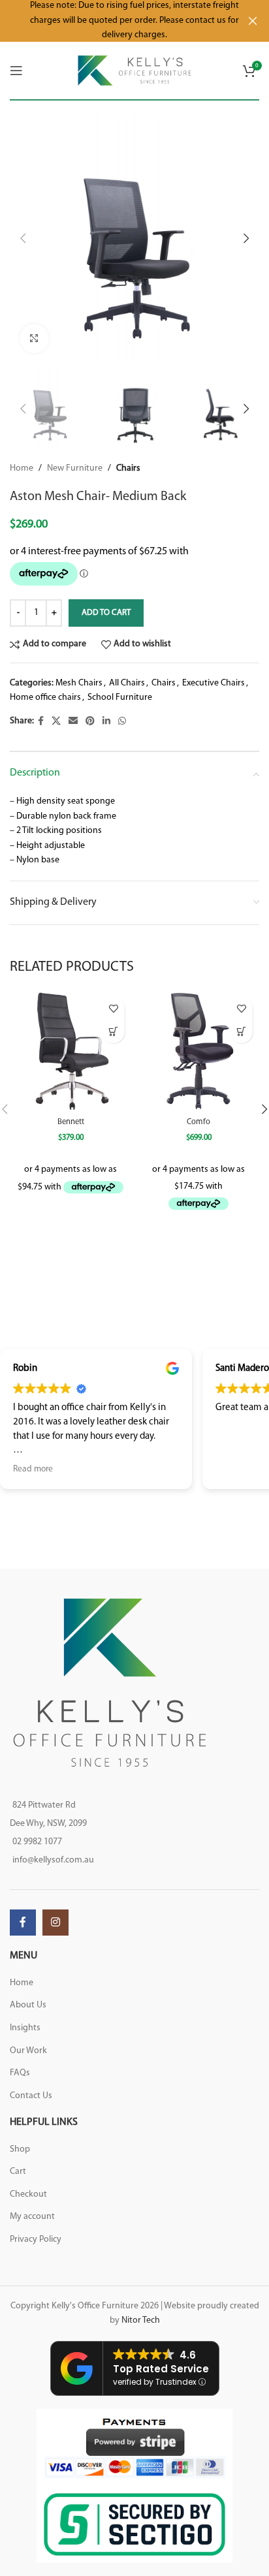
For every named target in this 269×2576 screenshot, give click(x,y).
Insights (25, 2028)
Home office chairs (45, 698)
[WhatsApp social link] (122, 722)
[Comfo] (198, 1052)
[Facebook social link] (41, 722)
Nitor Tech (141, 2320)
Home (22, 468)
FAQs (20, 2073)
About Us (28, 2005)
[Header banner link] (115, 21)
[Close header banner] (253, 21)
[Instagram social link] (55, 1923)
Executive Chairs (214, 683)
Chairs (128, 468)
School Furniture (120, 698)
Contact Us (31, 2096)
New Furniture (75, 468)
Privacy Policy (36, 2239)
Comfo (198, 1122)
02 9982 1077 (37, 1842)
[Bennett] (71, 1052)
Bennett (71, 1122)
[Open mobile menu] (16, 71)
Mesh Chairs (79, 683)
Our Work (28, 2051)
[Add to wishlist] (113, 1009)
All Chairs (127, 683)
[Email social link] (73, 722)
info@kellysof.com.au (53, 1860)
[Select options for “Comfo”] (241, 1032)
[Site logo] (135, 70)
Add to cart (106, 613)
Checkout (28, 2194)
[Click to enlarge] (34, 338)
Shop (20, 2149)
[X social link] (56, 722)
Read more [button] (33, 1469)
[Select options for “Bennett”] (113, 1032)
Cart (18, 2172)
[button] (23, 238)
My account (32, 2217)
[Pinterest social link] (90, 722)
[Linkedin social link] (106, 722)
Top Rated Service (161, 2369)
